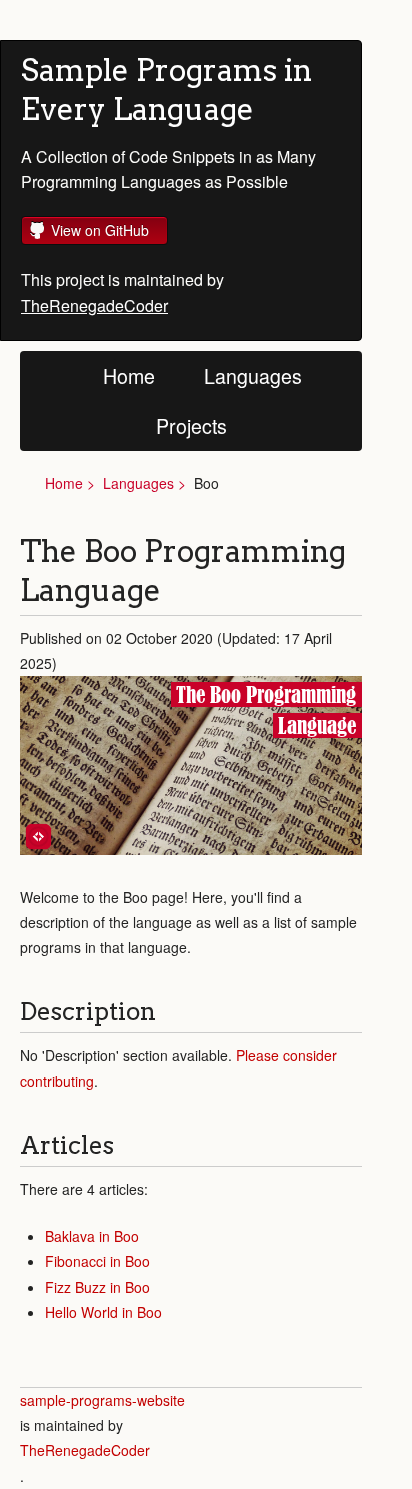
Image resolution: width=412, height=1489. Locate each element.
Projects (191, 425)
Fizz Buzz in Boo (97, 1287)
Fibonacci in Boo (97, 1261)
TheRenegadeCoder (94, 305)
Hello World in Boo (103, 1312)
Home (129, 375)
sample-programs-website (102, 1400)
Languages (253, 375)
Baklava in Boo (92, 1236)
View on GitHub (100, 230)
